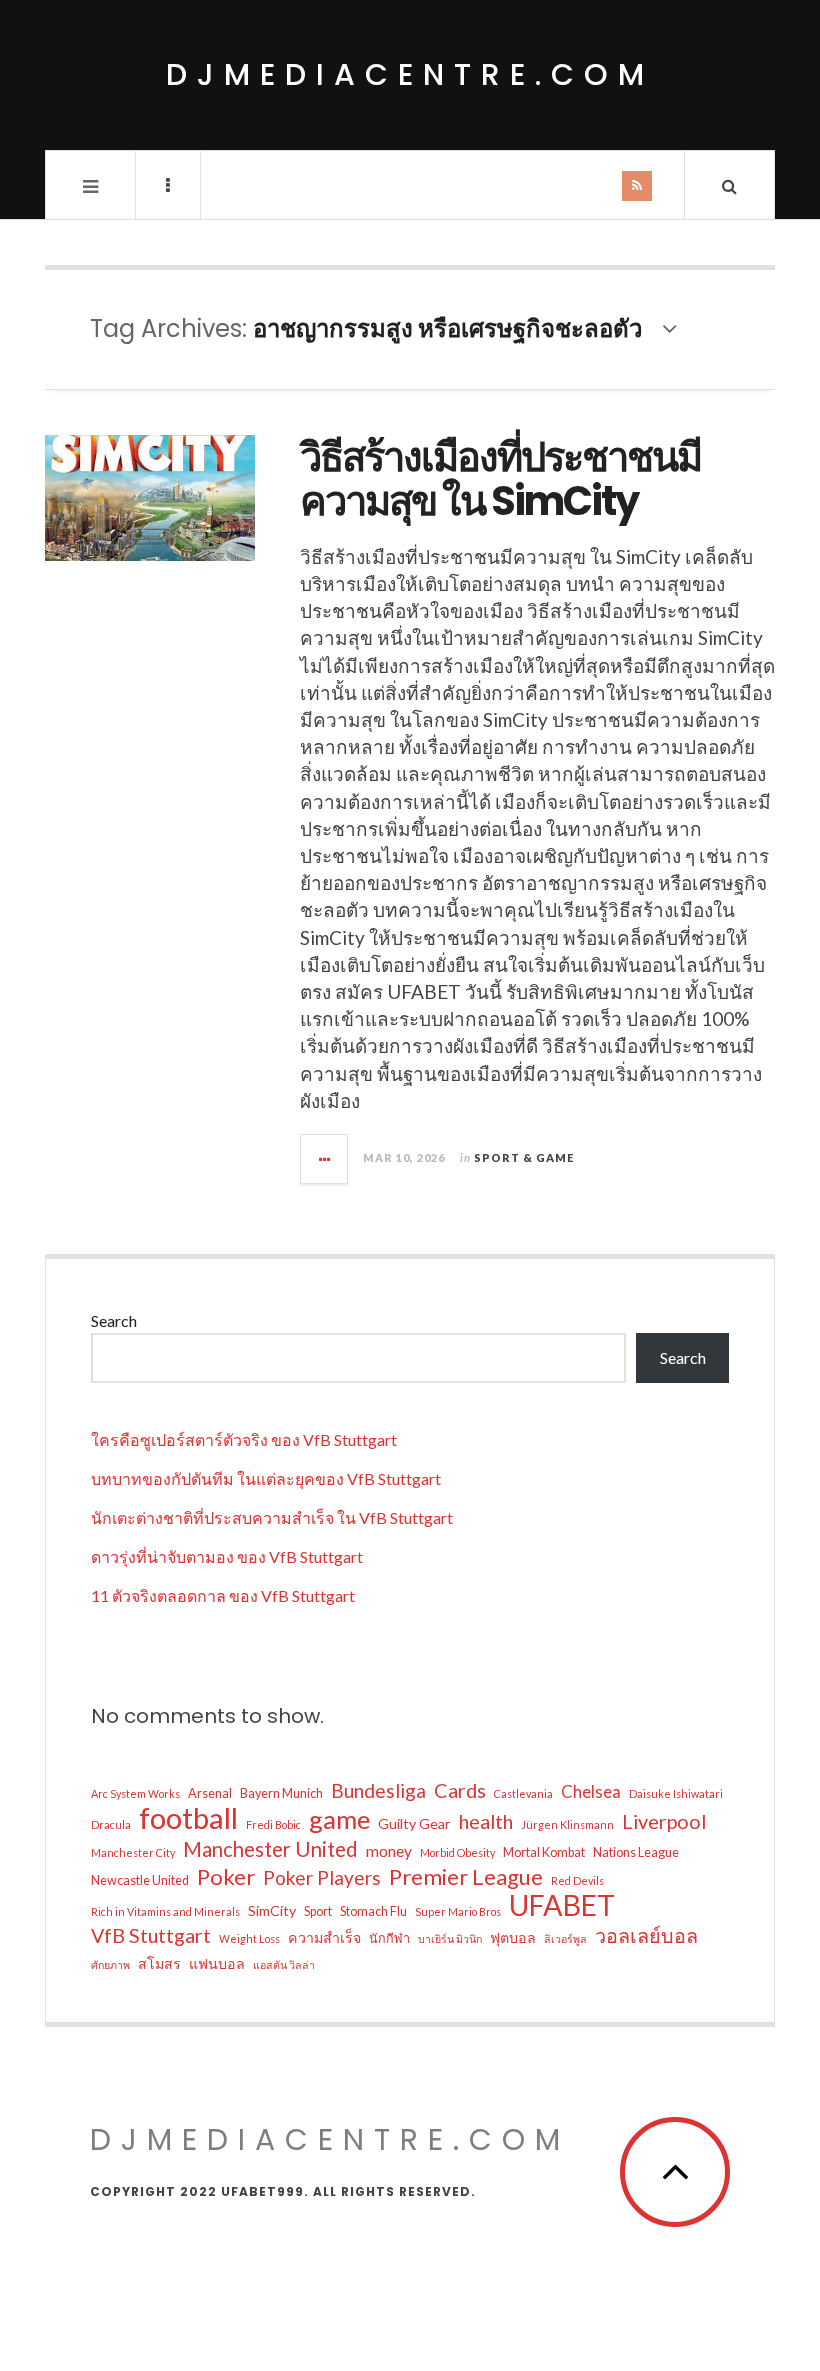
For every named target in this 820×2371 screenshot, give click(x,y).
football (188, 1818)
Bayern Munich (281, 1793)
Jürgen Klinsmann (567, 1824)
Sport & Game (524, 1157)
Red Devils (577, 1880)
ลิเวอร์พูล (565, 1938)
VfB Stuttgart (151, 1935)
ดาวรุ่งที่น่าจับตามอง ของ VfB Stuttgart (227, 1556)
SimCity (272, 1910)
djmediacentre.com (410, 74)
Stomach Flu (373, 1911)
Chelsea (591, 1792)
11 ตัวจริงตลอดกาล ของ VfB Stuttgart (223, 1595)
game (339, 1819)
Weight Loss (249, 1938)
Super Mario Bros (458, 1911)
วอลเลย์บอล (646, 1935)
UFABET (562, 1905)
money (389, 1851)
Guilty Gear (414, 1823)
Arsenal (210, 1793)
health (486, 1821)
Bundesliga (378, 1790)
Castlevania (523, 1793)
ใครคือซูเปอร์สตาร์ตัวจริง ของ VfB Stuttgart (244, 1439)
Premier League (466, 1877)
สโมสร (159, 1963)
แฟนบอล (217, 1963)
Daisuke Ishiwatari (676, 1793)
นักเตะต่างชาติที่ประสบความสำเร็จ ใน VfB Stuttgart (272, 1517)
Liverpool (664, 1821)
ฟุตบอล (513, 1937)
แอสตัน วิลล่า (284, 1964)
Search (114, 1320)
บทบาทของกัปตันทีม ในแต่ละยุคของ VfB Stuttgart (266, 1478)
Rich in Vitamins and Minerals (165, 1911)
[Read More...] (325, 1159)
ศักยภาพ (110, 1964)
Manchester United (270, 1849)
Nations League (636, 1852)
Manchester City (133, 1852)
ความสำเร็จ (324, 1937)
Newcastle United (140, 1880)
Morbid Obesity (457, 1852)
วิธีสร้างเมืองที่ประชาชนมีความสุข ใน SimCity (500, 479)
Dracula (111, 1824)
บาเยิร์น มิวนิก (450, 1938)
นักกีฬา (389, 1938)
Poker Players (322, 1877)
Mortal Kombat (544, 1852)
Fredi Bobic (273, 1824)
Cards (460, 1790)
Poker (226, 1877)
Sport (318, 1911)
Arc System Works (135, 1793)
